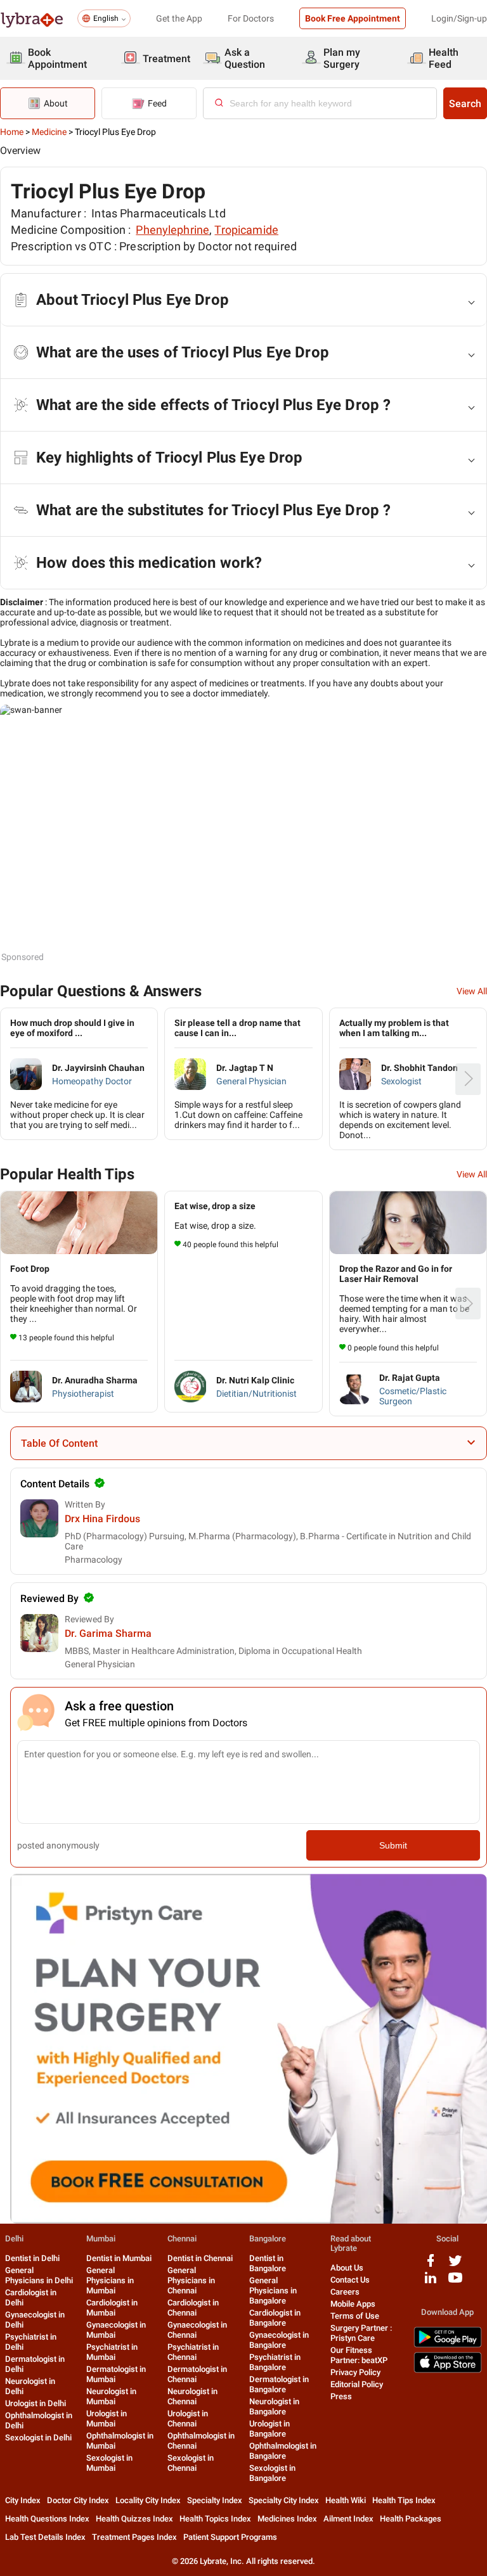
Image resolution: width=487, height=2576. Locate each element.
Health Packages (411, 2519)
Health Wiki (346, 2500)
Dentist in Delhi (32, 2258)
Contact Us (350, 2280)
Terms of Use (355, 2316)
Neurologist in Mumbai (111, 2396)
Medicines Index (287, 2519)
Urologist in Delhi (36, 2403)
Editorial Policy (357, 2384)
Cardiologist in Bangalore (275, 2318)
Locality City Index (148, 2500)
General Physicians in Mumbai (110, 2280)
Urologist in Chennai (188, 2419)
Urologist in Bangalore (269, 2429)
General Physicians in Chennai (191, 2280)
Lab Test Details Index (45, 2537)
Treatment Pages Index (134, 2537)
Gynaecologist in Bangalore (279, 2340)
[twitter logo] (455, 2265)
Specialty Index (215, 2500)
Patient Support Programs (230, 2537)
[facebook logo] (431, 2265)
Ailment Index (348, 2519)
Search (465, 104)
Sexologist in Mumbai (109, 2463)
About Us (347, 2268)
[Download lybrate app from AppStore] (448, 2370)
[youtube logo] (455, 2282)
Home (12, 132)
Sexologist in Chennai (191, 2463)
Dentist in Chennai (200, 2258)
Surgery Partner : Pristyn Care (361, 2333)
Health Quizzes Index (134, 2519)
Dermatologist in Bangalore (279, 2384)
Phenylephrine (172, 230)
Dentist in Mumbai (119, 2258)
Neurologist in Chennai (192, 2396)
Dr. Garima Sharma (108, 1633)
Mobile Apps (353, 2304)
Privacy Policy (355, 2372)
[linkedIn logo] (431, 2282)
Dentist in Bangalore (268, 2263)
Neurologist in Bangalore (274, 2406)
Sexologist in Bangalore (272, 2473)
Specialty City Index (284, 2500)
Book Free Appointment (353, 18)
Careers (345, 2292)
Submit (393, 1845)
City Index (23, 2500)
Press (341, 2396)
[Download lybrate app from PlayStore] (448, 2345)
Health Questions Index (47, 2519)
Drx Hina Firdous (102, 1519)
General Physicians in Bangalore (273, 2291)
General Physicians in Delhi (39, 2275)
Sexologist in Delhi (38, 2438)
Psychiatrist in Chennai (193, 2352)
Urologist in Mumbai (107, 2419)
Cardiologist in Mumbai (112, 2308)
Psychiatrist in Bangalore (275, 2362)
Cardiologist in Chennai (193, 2308)
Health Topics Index (215, 2519)
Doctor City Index (78, 2500)
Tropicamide (246, 230)
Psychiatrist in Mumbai (112, 2352)
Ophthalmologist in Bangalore (283, 2451)
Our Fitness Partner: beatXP (359, 2355)
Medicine (49, 132)
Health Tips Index (404, 2500)
